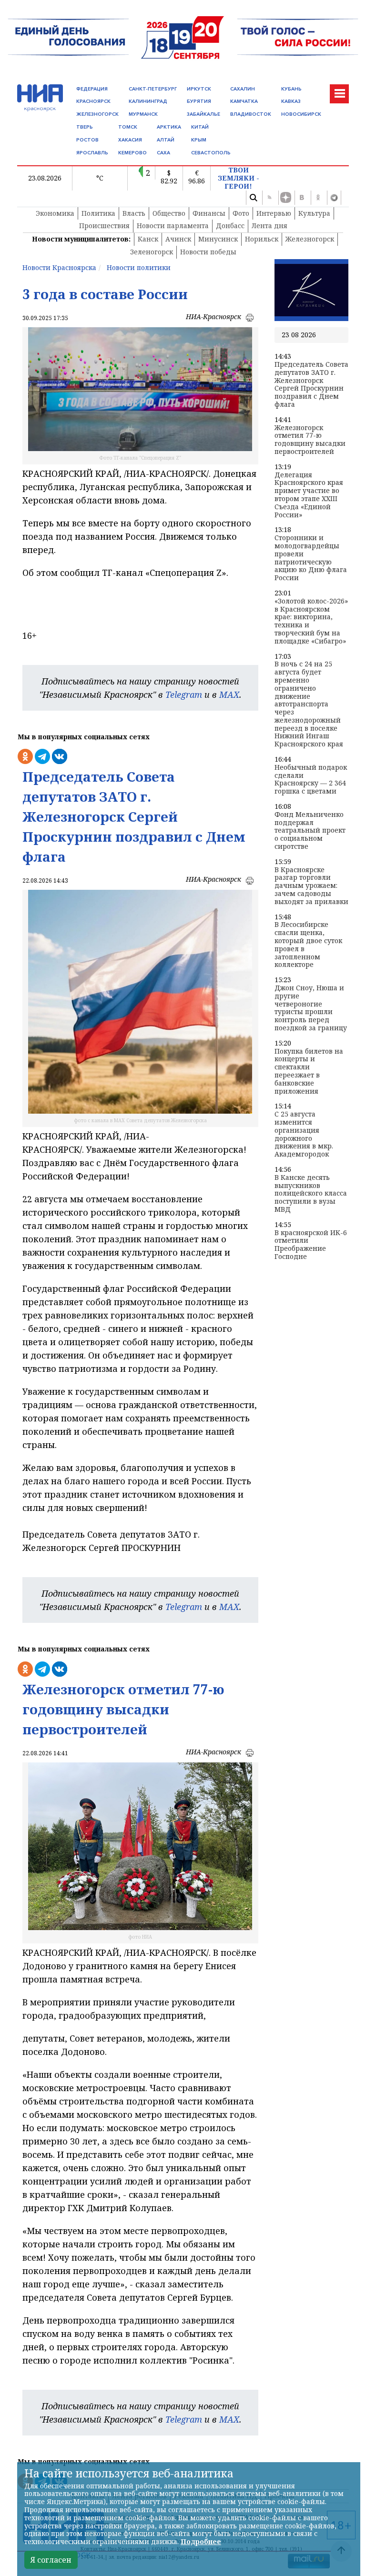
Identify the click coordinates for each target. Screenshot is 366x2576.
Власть (134, 213)
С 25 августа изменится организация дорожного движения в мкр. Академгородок (304, 1134)
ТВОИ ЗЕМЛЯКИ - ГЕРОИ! (239, 178)
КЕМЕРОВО (132, 153)
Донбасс (230, 226)
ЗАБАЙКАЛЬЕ (203, 114)
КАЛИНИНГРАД (148, 101)
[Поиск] (253, 198)
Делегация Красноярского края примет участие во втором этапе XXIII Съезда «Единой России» (309, 495)
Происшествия (104, 226)
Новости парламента (173, 226)
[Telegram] (334, 198)
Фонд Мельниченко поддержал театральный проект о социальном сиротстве (310, 831)
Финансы (209, 213)
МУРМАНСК (143, 114)
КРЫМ (199, 140)
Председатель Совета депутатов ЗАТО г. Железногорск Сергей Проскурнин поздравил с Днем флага (311, 385)
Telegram (184, 694)
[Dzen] (285, 198)
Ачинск (178, 239)
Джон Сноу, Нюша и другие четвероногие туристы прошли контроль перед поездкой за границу (311, 1008)
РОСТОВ (87, 140)
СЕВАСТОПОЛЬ (211, 153)
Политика (98, 213)
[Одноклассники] (318, 198)
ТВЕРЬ (85, 127)
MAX (229, 694)
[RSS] (269, 198)
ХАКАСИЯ (130, 140)
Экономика (55, 213)
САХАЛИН (243, 89)
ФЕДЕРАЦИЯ (92, 89)
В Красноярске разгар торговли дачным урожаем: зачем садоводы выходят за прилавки (311, 886)
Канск (148, 239)
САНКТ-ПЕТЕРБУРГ (153, 89)
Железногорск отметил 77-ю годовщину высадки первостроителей (310, 440)
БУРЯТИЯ (199, 101)
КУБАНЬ (291, 89)
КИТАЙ (200, 127)
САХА (163, 153)
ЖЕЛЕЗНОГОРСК (97, 114)
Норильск (262, 239)
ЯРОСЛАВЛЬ (92, 153)
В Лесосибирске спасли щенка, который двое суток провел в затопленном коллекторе (308, 945)
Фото (241, 213)
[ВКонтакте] (302, 198)
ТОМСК (128, 127)
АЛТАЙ (166, 140)
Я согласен (51, 2560)
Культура (314, 213)
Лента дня (269, 226)
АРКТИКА (169, 127)
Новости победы (208, 252)
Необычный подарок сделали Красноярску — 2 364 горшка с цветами (311, 780)
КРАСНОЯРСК (93, 101)
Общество (169, 213)
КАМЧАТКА (244, 101)
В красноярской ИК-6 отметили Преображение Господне (311, 1245)
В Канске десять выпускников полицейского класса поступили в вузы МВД (311, 1194)
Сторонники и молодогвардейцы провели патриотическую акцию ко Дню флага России (311, 558)
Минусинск (218, 239)
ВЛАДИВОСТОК (251, 114)
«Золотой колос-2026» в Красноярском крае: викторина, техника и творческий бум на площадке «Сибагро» (311, 621)
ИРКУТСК (199, 89)
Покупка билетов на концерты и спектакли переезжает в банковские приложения (309, 1072)
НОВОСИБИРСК (301, 114)
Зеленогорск (152, 252)
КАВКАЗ (291, 101)
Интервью (274, 213)
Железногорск (310, 239)
